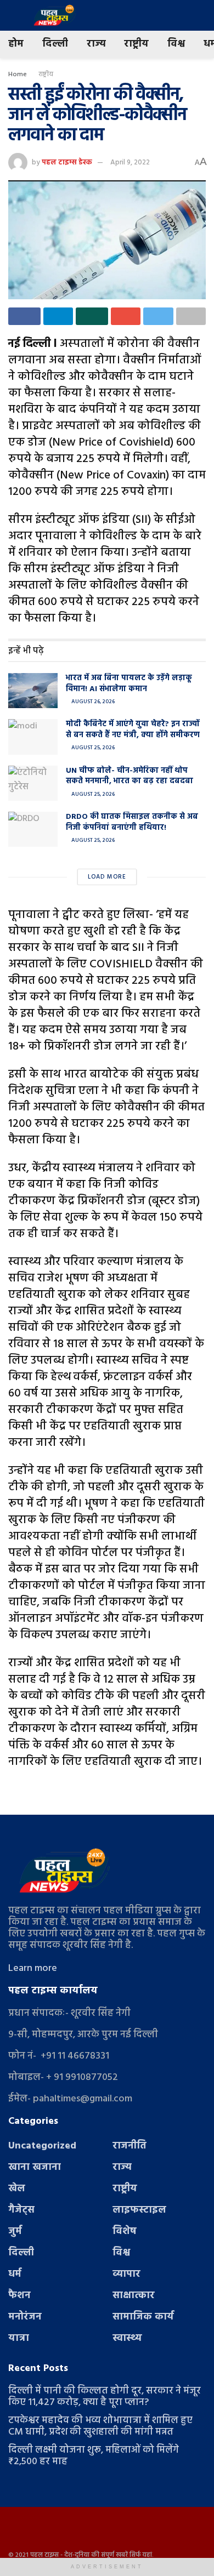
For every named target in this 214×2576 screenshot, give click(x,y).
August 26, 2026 (92, 702)
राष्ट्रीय (136, 44)
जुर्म (15, 2232)
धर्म (15, 2274)
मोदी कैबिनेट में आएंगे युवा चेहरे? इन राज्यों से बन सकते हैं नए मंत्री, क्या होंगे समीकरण (133, 730)
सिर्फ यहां (141, 2555)
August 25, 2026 (92, 748)
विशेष (125, 2232)
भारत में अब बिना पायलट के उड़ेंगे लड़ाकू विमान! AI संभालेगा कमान (129, 684)
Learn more (33, 1968)
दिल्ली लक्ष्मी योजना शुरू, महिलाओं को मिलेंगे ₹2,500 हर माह (94, 2456)
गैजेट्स (21, 2210)
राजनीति (129, 2146)
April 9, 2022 (130, 163)
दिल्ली (55, 44)
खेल (17, 2189)
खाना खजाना (35, 2167)
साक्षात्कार (134, 2296)
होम (16, 44)
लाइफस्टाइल (139, 2210)
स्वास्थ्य (127, 2338)
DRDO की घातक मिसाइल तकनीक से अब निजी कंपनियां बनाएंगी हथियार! (132, 822)
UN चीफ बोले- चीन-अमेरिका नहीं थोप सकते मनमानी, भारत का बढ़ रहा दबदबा (129, 776)
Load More (107, 877)
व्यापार (126, 2274)
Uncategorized (42, 2146)
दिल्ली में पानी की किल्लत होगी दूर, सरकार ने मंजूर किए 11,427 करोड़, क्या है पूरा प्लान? (105, 2397)
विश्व (176, 44)
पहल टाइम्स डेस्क (67, 163)
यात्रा (19, 2338)
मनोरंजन (25, 2317)
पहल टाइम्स (44, 2555)
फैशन (19, 2296)
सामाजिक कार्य (143, 2317)
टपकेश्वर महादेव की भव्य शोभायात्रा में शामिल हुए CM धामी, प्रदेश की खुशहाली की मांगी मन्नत (100, 2426)
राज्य (96, 44)
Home (18, 75)
